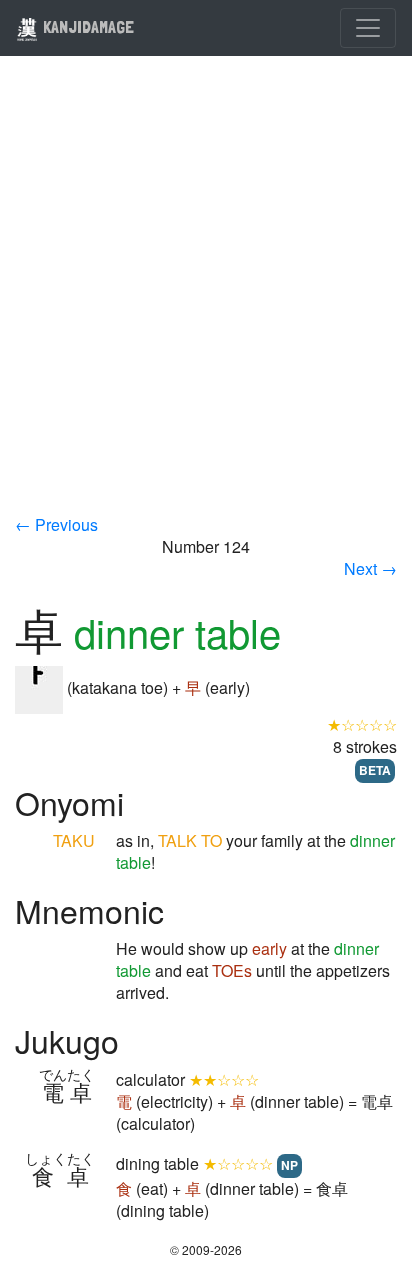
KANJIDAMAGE (86, 26)
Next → (370, 568)
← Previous (56, 524)
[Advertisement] (206, 298)
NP (289, 1165)
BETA (375, 770)
